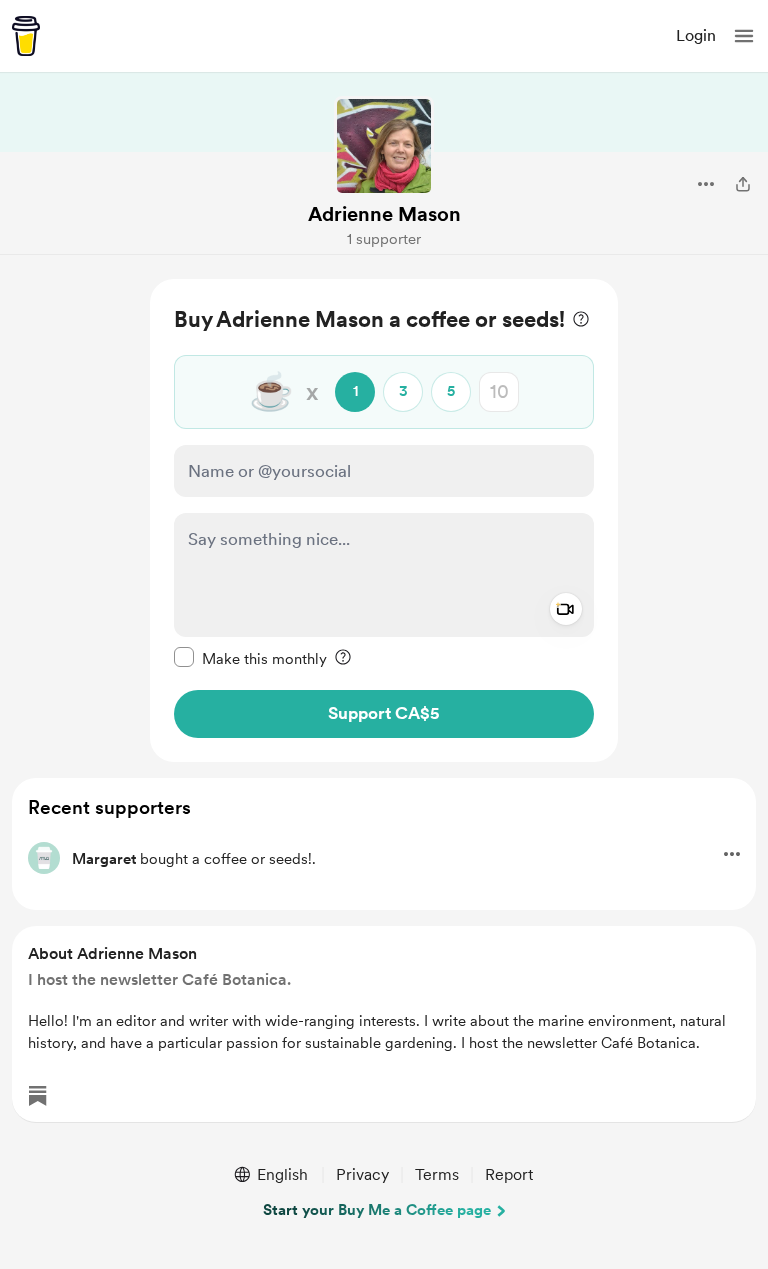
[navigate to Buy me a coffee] (26, 36)
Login (696, 35)
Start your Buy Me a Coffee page (377, 1210)
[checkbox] (250, 658)
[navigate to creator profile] (384, 146)
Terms (437, 1174)
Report (509, 1174)
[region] (384, 520)
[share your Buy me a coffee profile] (743, 184)
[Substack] (38, 1096)
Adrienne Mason (384, 214)
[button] (744, 36)
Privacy (362, 1174)
